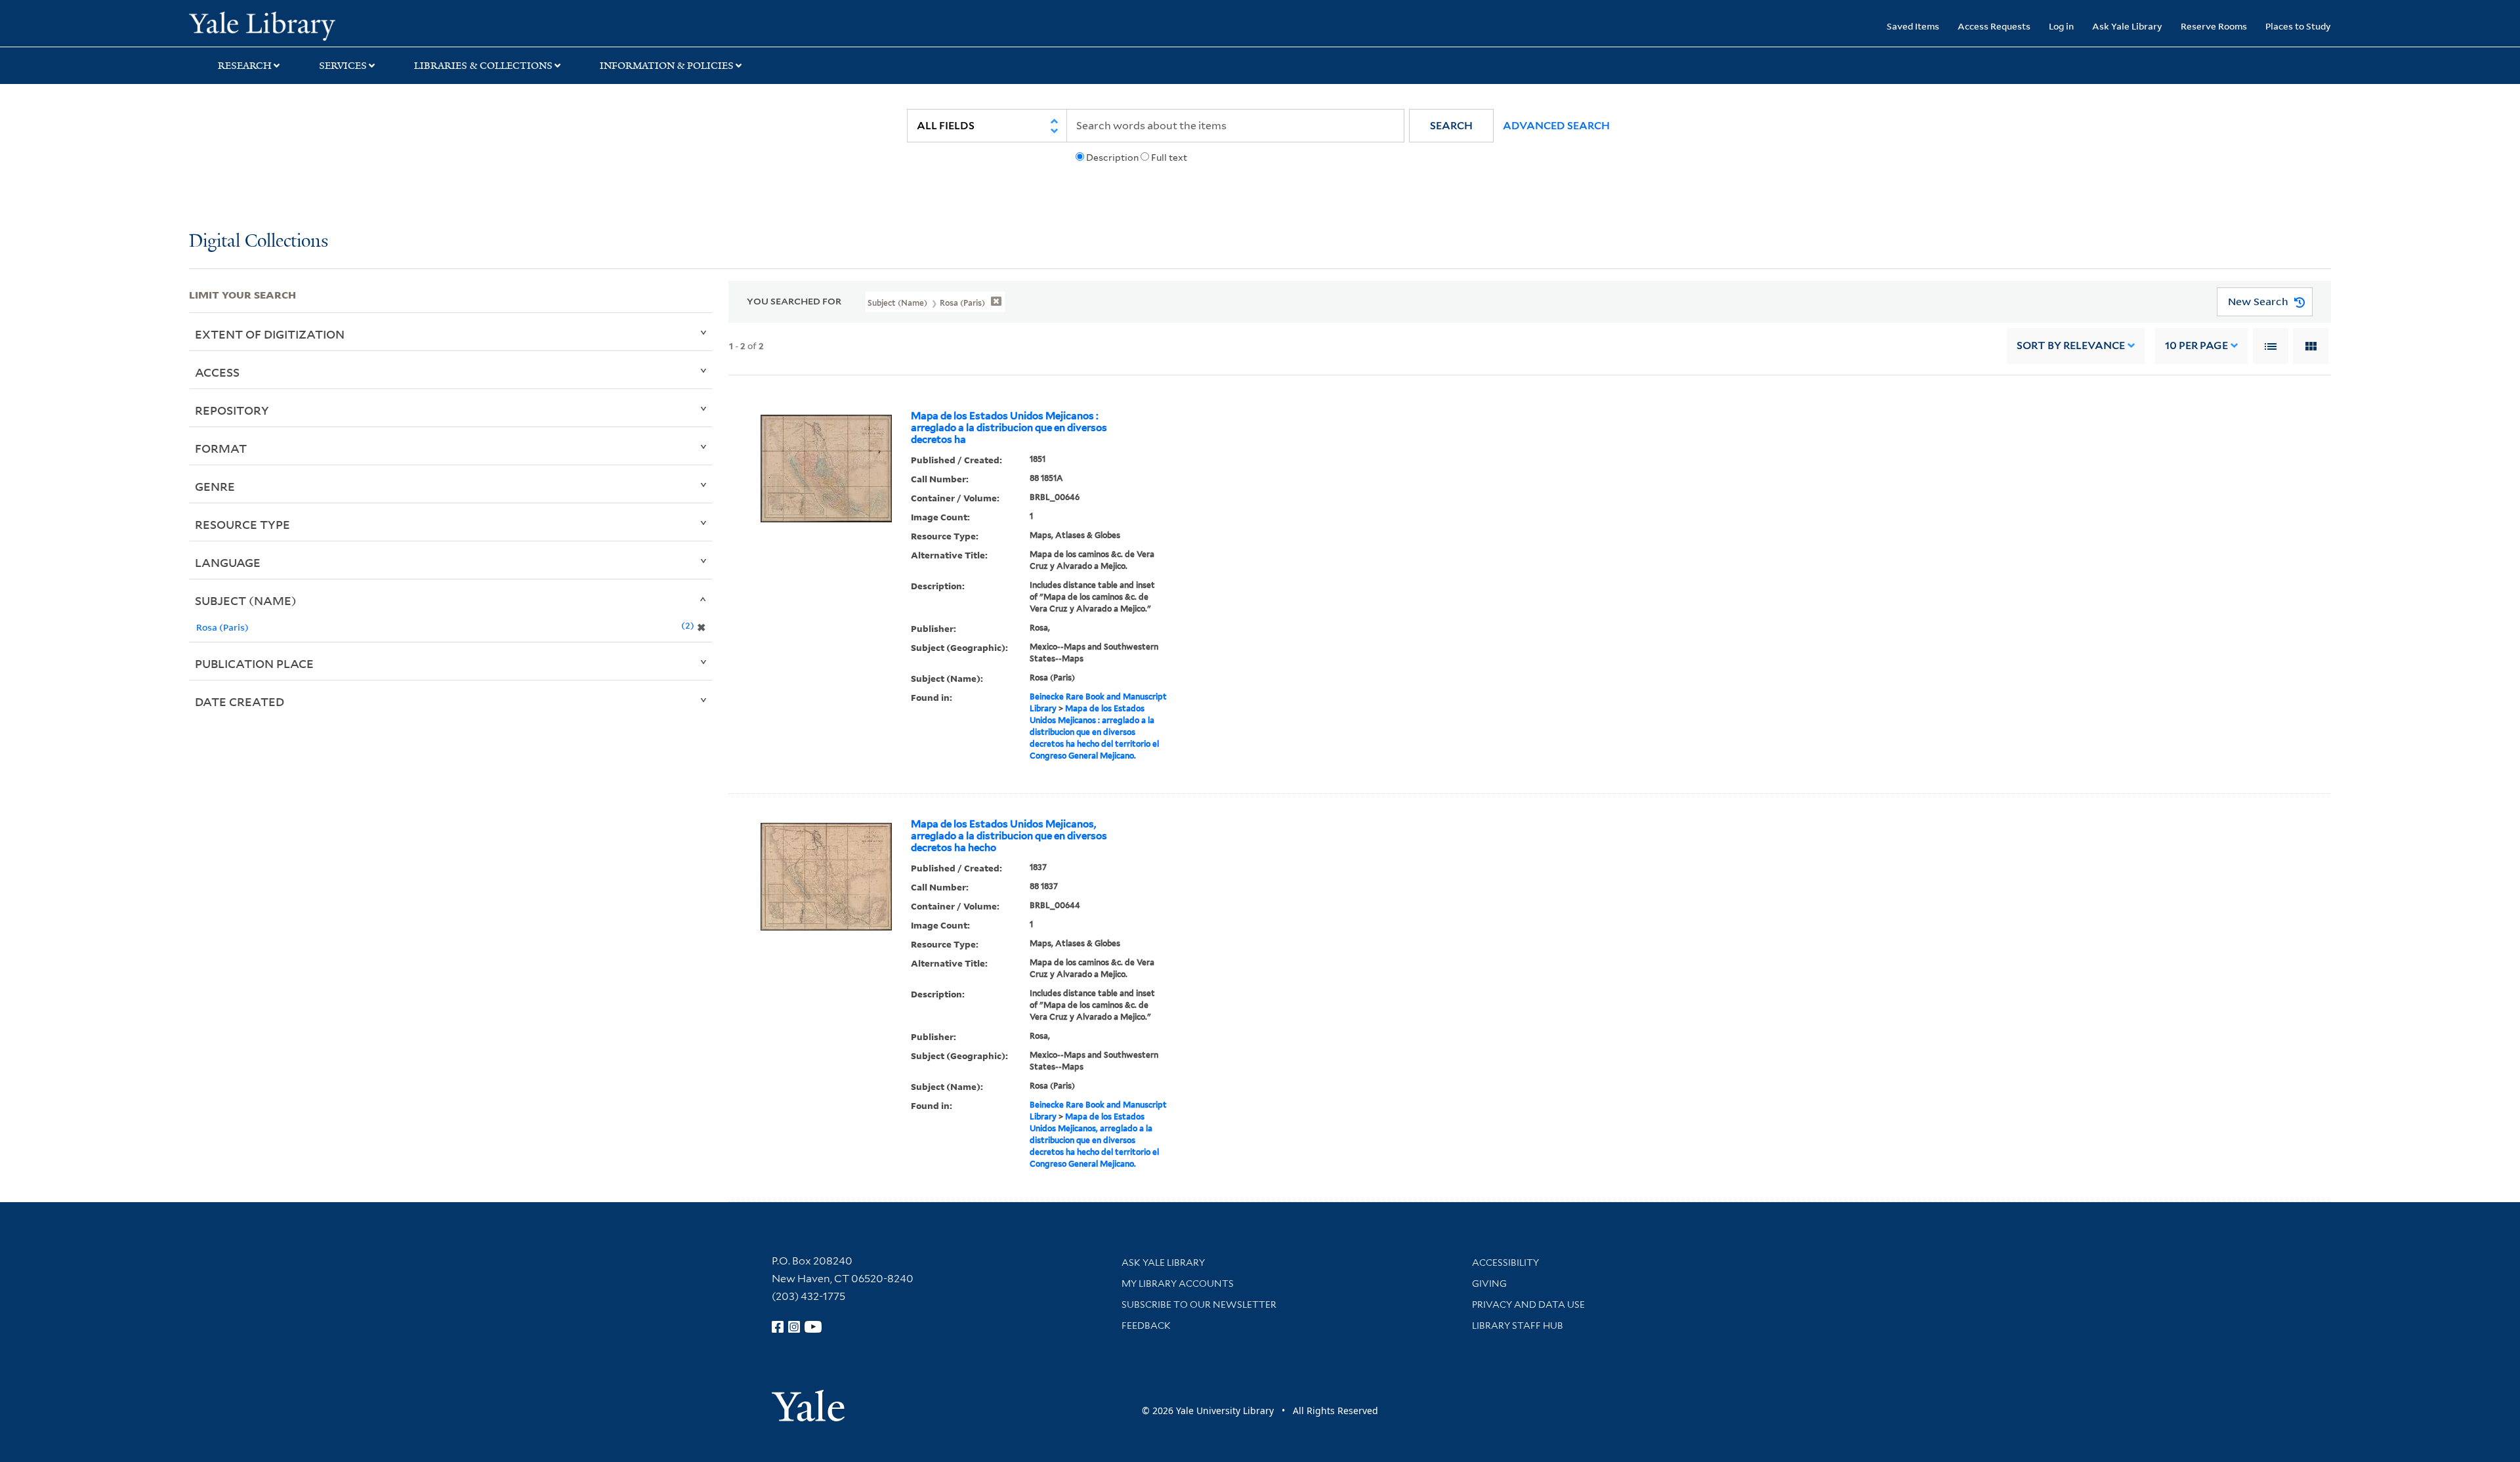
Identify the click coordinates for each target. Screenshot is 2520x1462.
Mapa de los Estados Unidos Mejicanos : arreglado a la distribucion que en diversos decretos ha (1009, 428)
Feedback (1146, 1326)
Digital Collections (259, 242)
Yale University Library (350, 25)
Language (228, 562)
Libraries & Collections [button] (483, 66)
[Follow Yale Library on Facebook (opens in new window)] (778, 1327)
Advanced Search (1556, 126)
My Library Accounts (1178, 1284)
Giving (1489, 1284)
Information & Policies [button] (667, 66)
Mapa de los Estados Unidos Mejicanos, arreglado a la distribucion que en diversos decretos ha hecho (1009, 836)
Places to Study (2298, 26)
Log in (2061, 26)
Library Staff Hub (1518, 1326)
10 (2196, 345)
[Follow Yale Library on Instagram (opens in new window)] (794, 1327)
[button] (1451, 126)
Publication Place (254, 663)
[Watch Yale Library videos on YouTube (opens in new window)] (813, 1327)
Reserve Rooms (2214, 26)
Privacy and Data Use (1528, 1305)
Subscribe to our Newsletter (1199, 1305)
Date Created (240, 701)
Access (217, 372)
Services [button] (343, 66)
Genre (215, 486)
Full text (1169, 157)
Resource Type (242, 524)
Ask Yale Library (2127, 26)
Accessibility (1505, 1263)
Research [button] (245, 66)
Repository (232, 410)
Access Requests (1994, 26)
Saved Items (1913, 26)
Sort (2071, 345)
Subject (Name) (246, 600)
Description (1112, 157)
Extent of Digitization (270, 334)
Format (221, 448)
